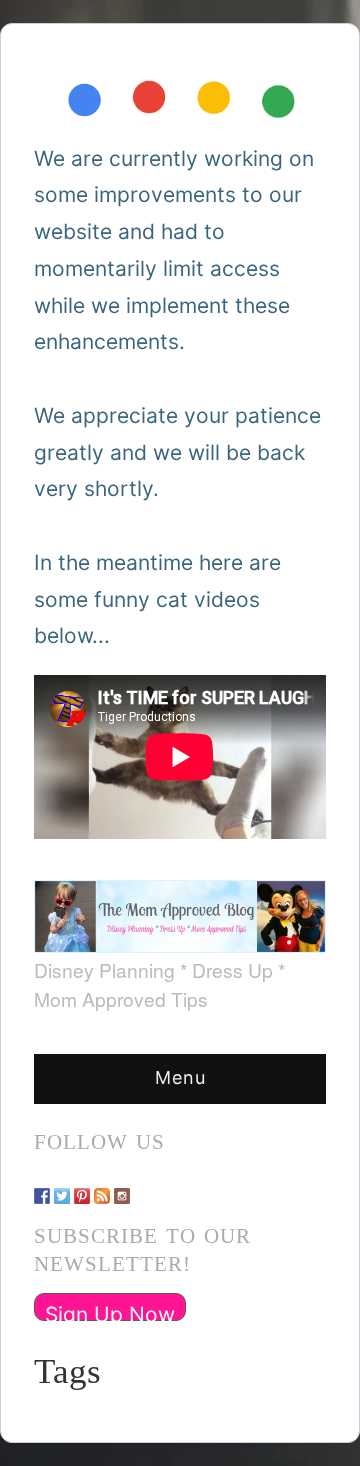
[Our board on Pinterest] (82, 1186)
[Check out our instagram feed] (122, 1186)
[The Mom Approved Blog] (180, 910)
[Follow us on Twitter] (62, 1186)
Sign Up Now (110, 1311)
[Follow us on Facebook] (42, 1186)
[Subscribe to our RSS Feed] (102, 1186)
